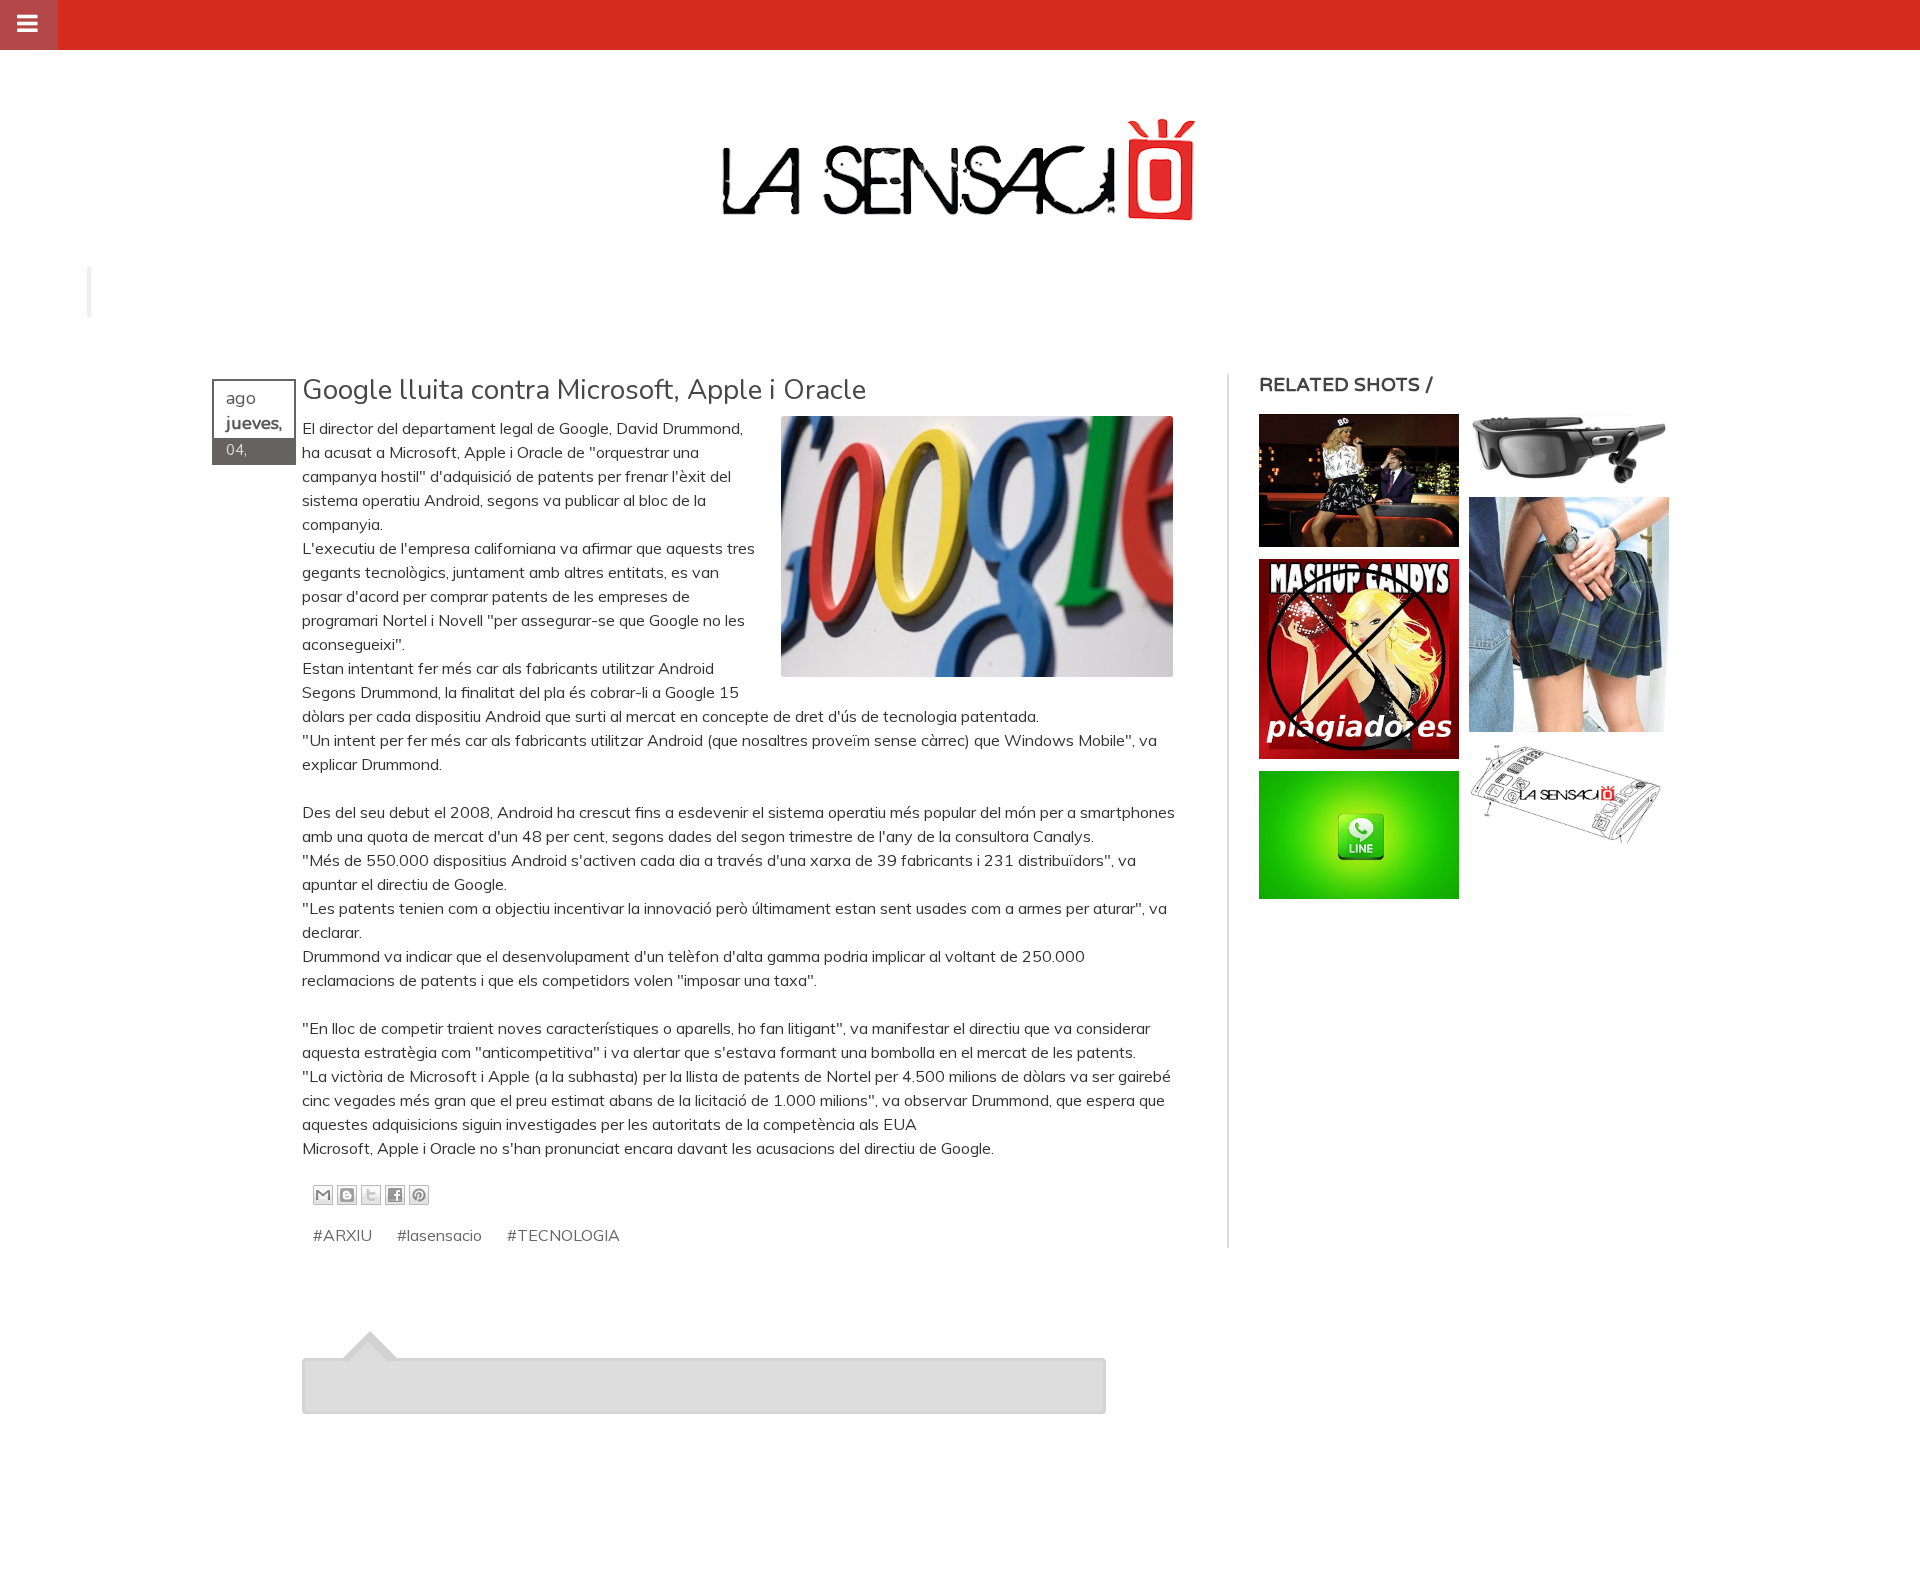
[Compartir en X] (371, 1195)
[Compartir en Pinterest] (419, 1195)
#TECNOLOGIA (563, 1235)
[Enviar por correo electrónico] (323, 1195)
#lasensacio (439, 1235)
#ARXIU (342, 1235)
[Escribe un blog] (347, 1195)
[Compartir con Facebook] (395, 1195)
